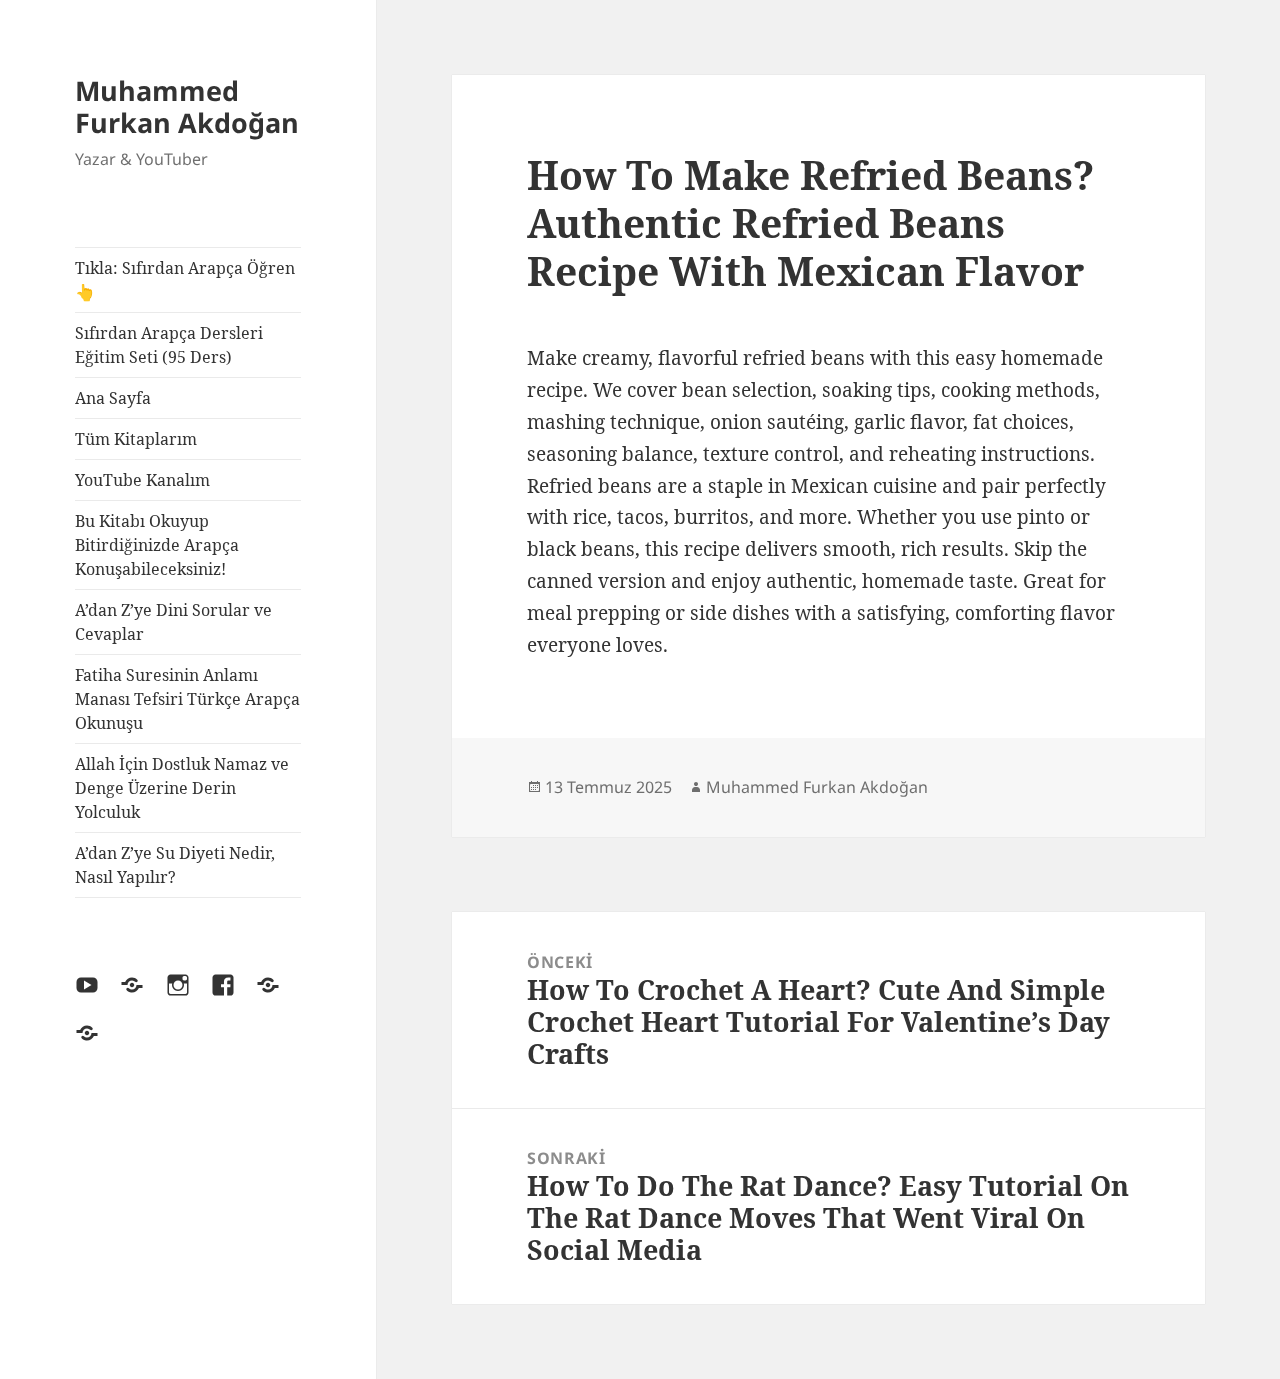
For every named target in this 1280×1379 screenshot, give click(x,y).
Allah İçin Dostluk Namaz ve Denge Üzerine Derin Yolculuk (182, 788)
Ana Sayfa (113, 398)
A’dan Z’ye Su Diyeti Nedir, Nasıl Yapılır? (175, 865)
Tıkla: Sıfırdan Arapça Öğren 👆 (185, 280)
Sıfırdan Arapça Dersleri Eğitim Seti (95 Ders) (169, 345)
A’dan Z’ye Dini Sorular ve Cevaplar (173, 622)
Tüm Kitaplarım (136, 439)
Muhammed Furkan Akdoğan (187, 106)
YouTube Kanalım (142, 480)
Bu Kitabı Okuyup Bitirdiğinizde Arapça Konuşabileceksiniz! (157, 545)
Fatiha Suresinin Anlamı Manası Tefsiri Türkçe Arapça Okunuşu (187, 699)
